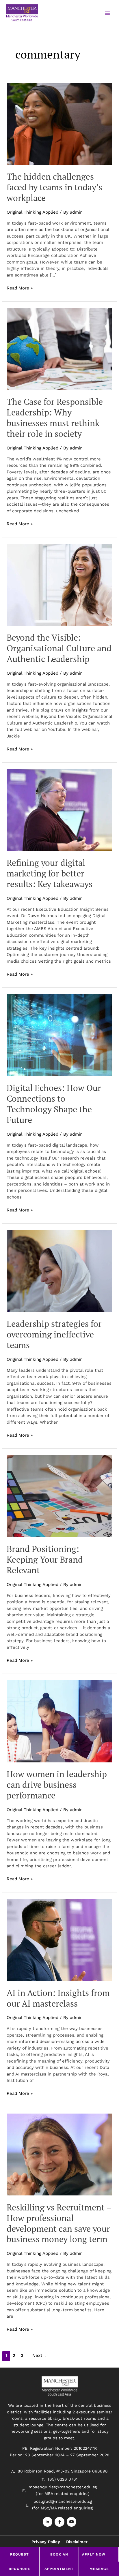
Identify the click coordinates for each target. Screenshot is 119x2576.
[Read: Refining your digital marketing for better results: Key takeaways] (59, 810)
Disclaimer (77, 2542)
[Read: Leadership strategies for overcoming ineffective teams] (59, 1271)
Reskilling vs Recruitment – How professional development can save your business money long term (59, 2223)
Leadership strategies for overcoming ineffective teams (54, 1334)
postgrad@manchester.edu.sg (63, 2501)
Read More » (20, 288)
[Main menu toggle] (107, 13)
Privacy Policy (46, 2542)
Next (39, 2355)
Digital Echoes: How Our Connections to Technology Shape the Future (54, 1104)
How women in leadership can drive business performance (57, 1785)
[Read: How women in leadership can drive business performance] (59, 1721)
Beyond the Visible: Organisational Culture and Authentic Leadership (59, 648)
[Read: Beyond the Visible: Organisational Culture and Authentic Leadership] (59, 584)
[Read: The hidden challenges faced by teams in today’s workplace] (59, 123)
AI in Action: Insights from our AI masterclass (58, 1998)
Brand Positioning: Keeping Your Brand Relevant (45, 1559)
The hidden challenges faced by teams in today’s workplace (54, 187)
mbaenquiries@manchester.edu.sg (63, 2487)
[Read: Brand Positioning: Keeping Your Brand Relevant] (59, 1496)
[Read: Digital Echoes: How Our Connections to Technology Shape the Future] (59, 1035)
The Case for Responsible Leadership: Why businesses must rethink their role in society (55, 418)
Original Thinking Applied (32, 212)
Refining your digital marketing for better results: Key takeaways (50, 873)
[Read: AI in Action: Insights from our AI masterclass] (59, 1940)
